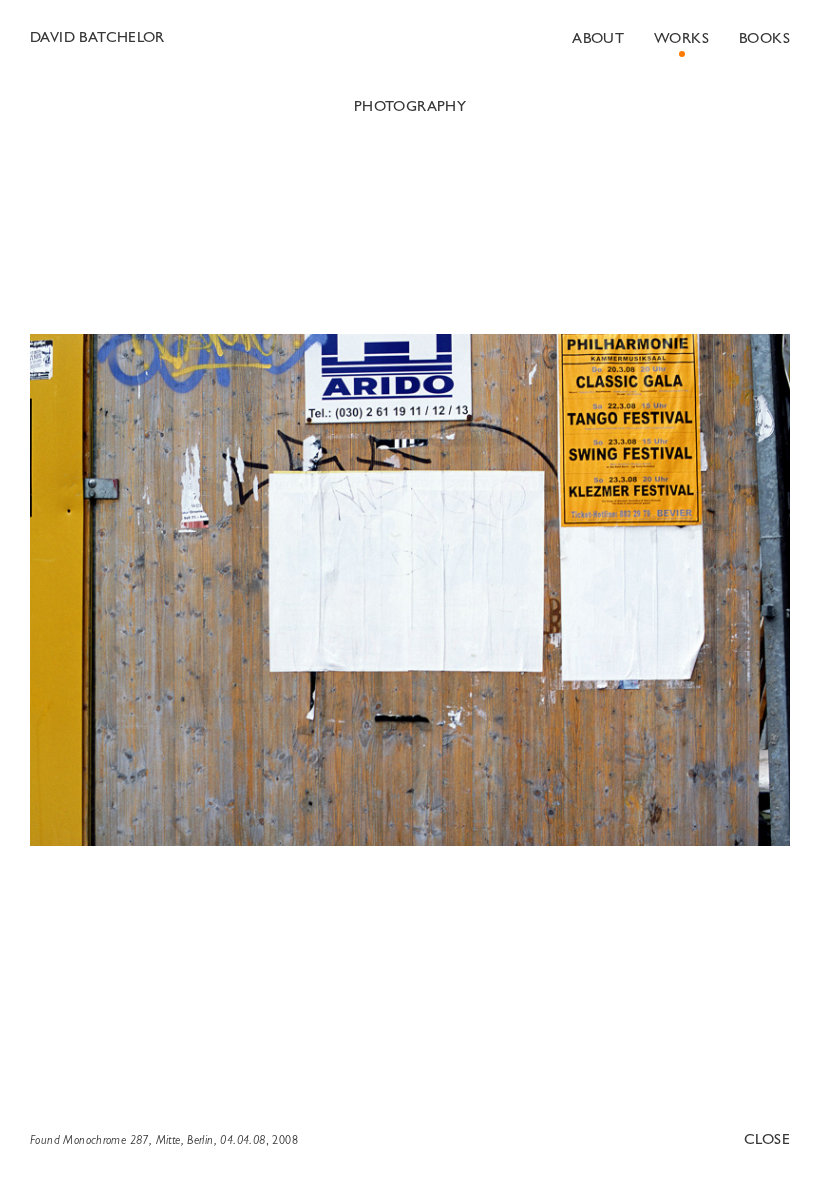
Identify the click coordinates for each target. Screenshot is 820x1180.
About (598, 39)
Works (681, 39)
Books (764, 39)
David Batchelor (97, 38)
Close (767, 1140)
